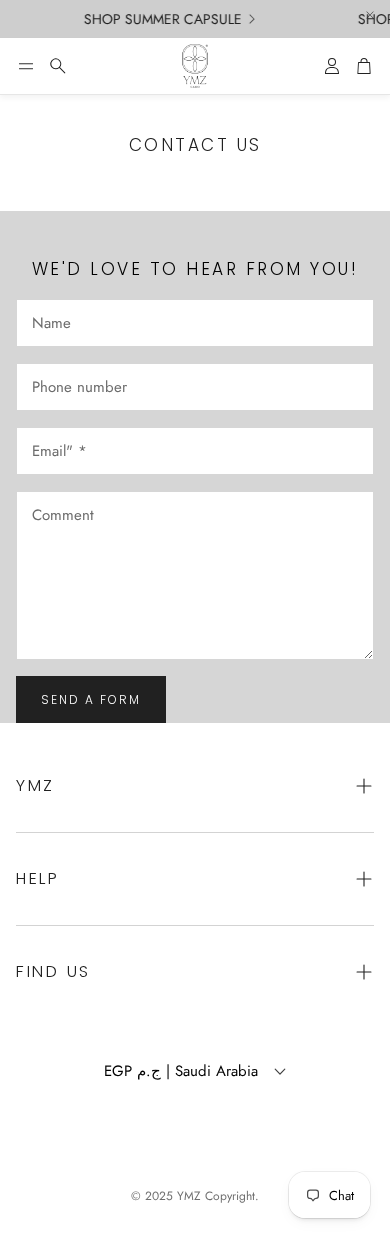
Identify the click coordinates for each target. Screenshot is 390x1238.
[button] (26, 66)
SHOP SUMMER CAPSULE (159, 19)
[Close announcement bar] (370, 15)
